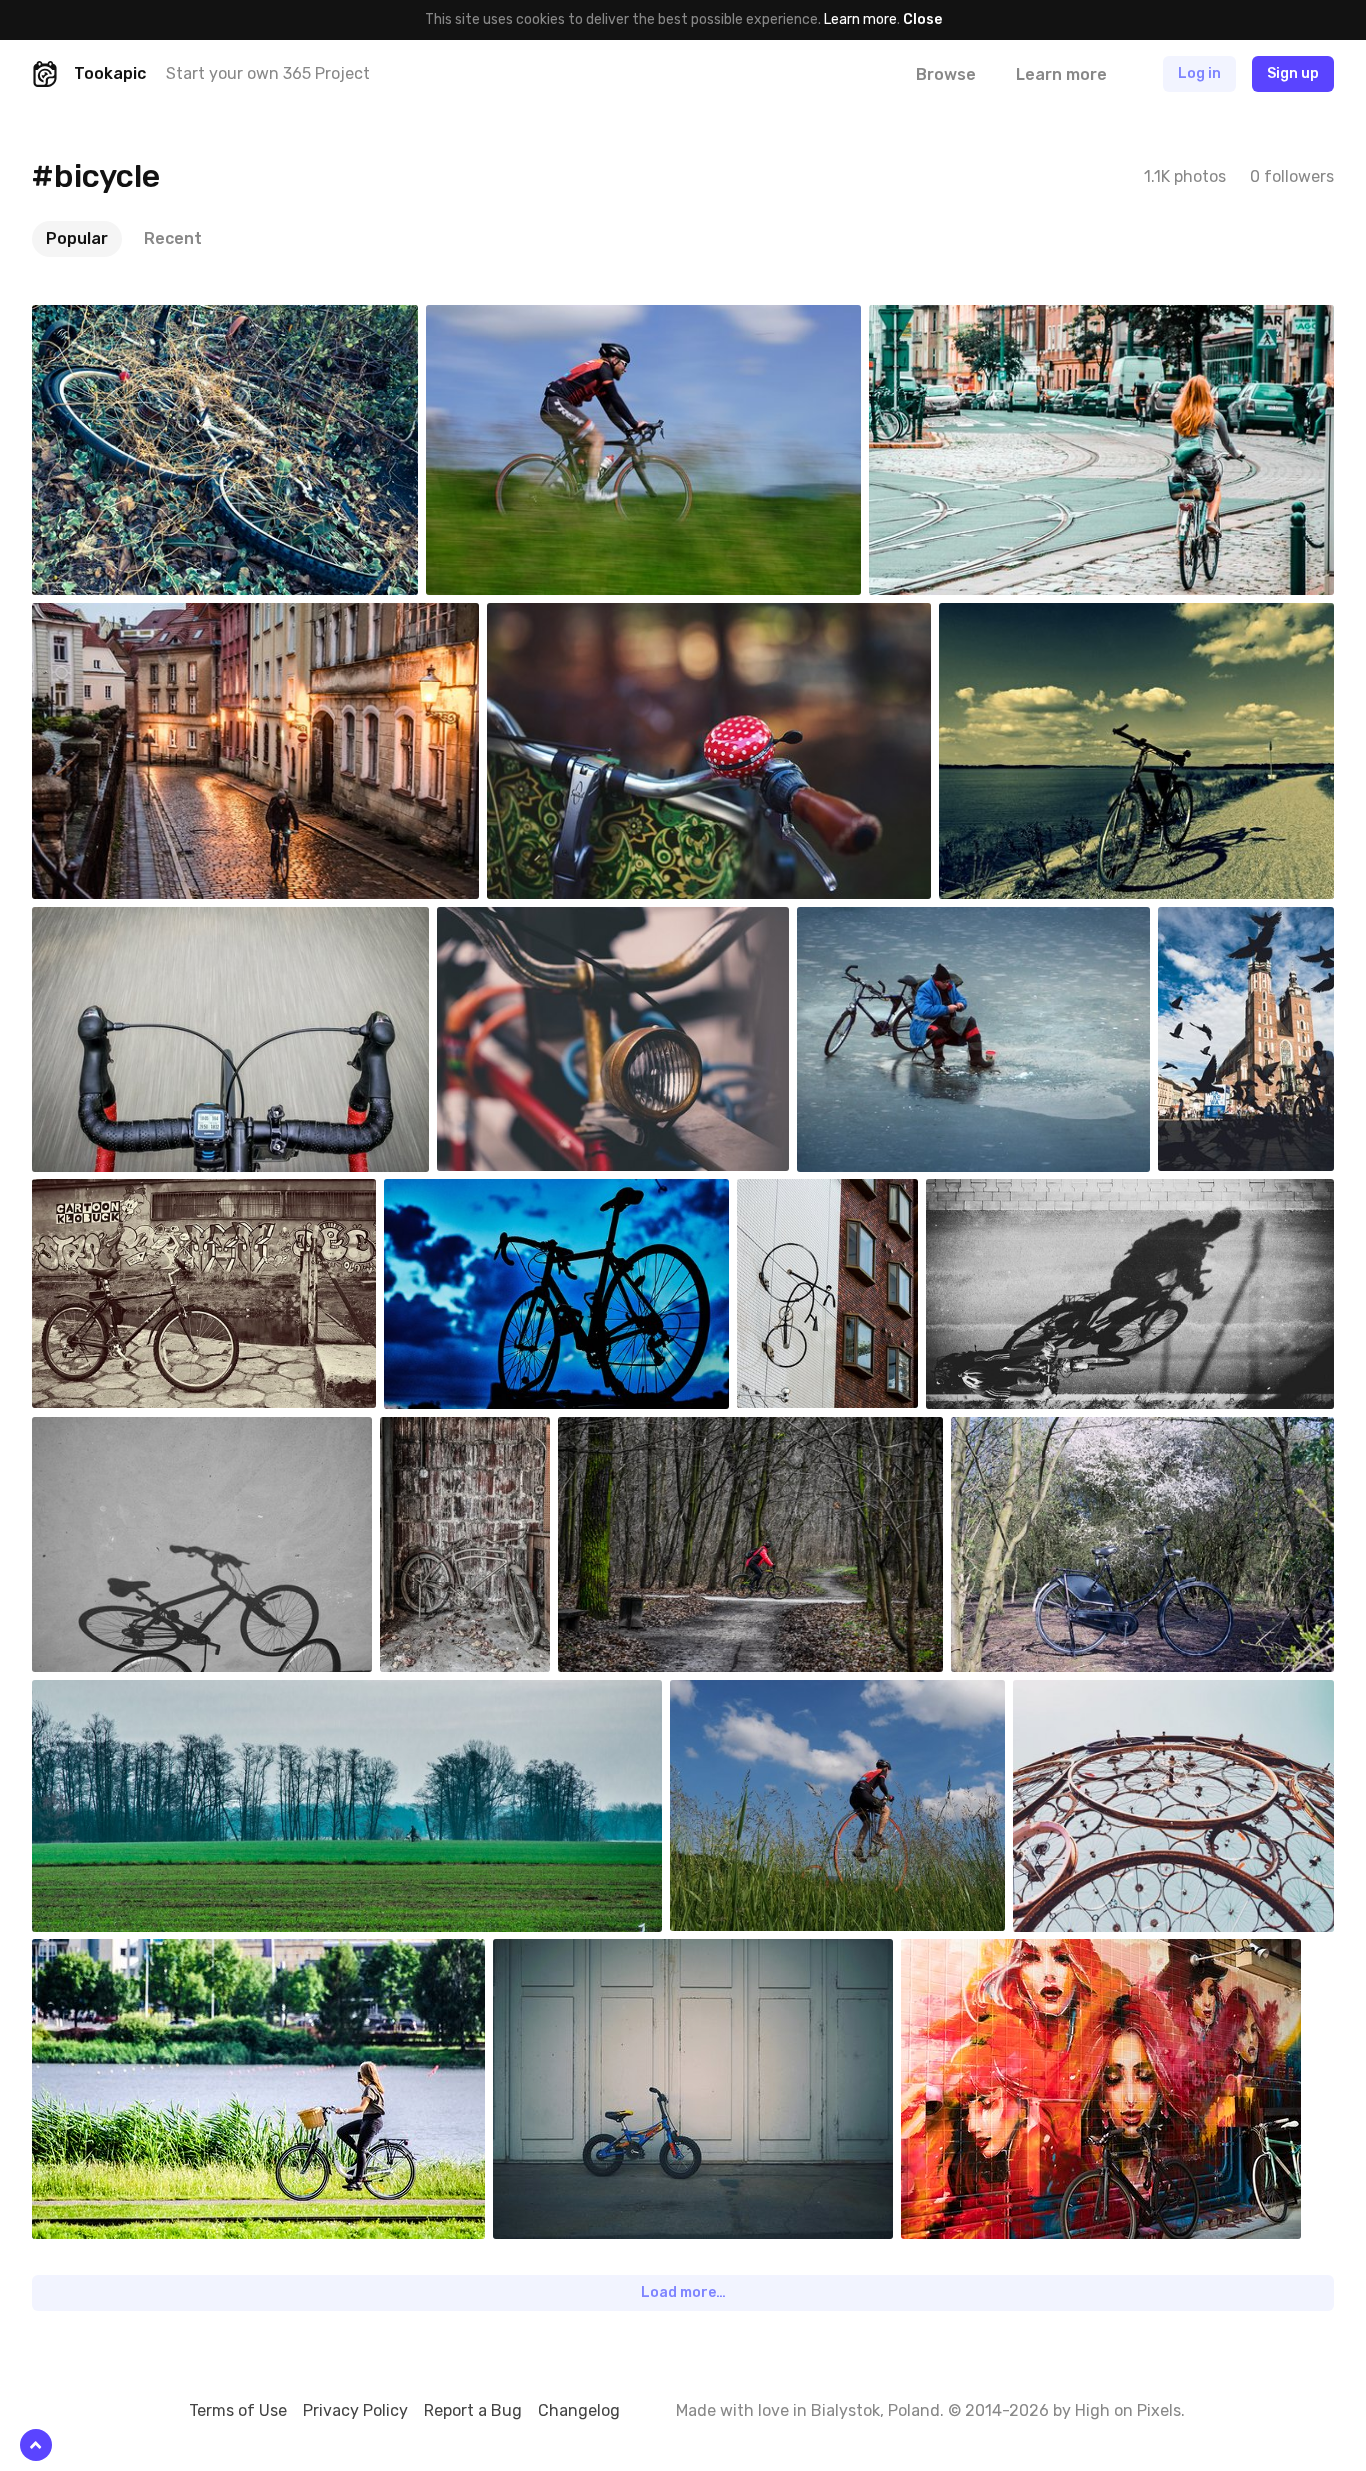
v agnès (741, 1695)
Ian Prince (571, 1954)
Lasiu (1222, 922)
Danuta (1009, 618)
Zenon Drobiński (966, 320)
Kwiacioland (115, 1194)
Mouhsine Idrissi (478, 1432)
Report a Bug (473, 2410)
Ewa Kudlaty (573, 618)
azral (859, 922)
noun (490, 320)
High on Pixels (1128, 2410)
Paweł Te (513, 922)
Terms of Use (238, 2410)
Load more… (683, 2292)
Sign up (1293, 73)
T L (441, 1194)
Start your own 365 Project (268, 73)
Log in (1199, 73)
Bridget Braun (1103, 1695)
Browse (946, 74)
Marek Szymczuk (131, 922)
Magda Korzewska (134, 1432)
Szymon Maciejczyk (1058, 1432)
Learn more (860, 19)
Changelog (579, 2410)
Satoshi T (110, 320)
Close (922, 19)
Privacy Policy (355, 2410)
